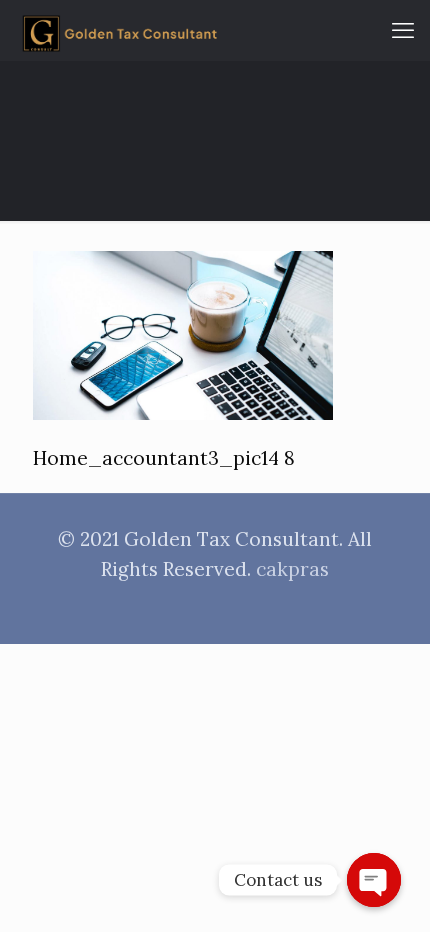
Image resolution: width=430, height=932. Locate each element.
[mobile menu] (403, 30)
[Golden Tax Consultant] (120, 30)
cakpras (292, 569)
